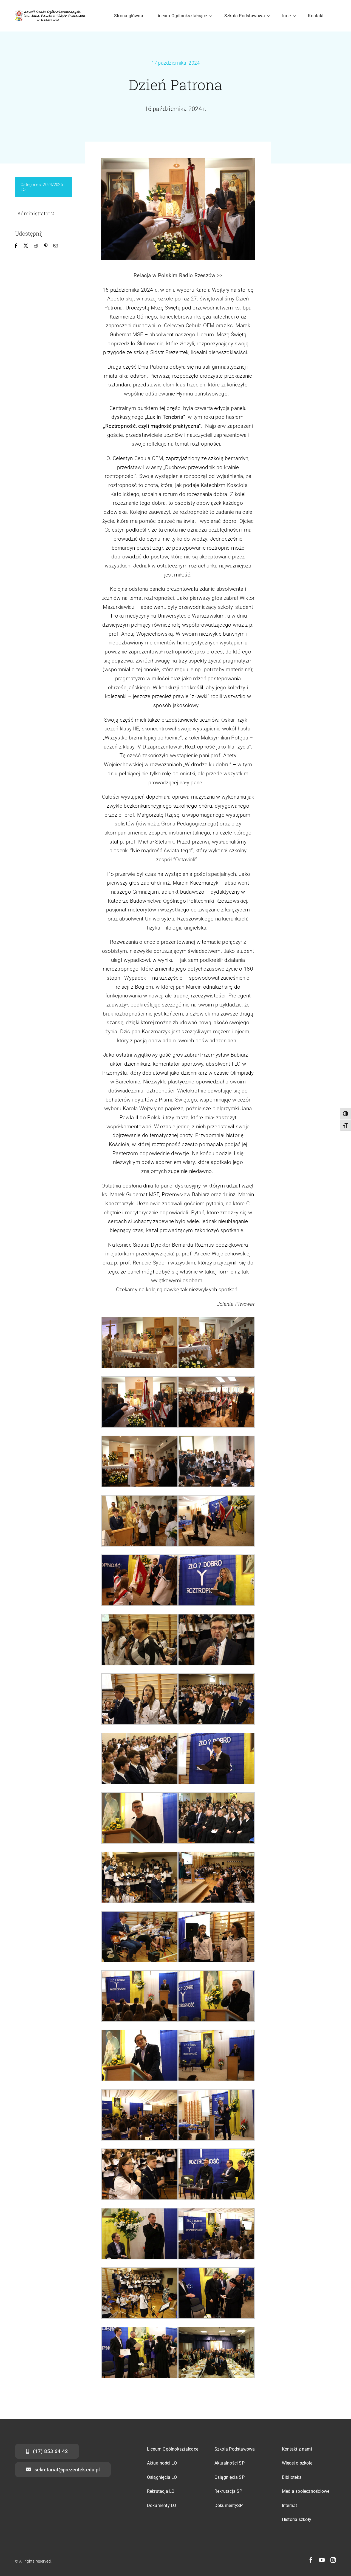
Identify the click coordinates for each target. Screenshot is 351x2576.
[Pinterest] (46, 246)
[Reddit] (36, 246)
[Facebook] (16, 246)
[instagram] (333, 2560)
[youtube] (322, 2560)
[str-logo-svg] (50, 13)
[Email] (56, 246)
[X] (26, 246)
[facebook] (311, 2560)
